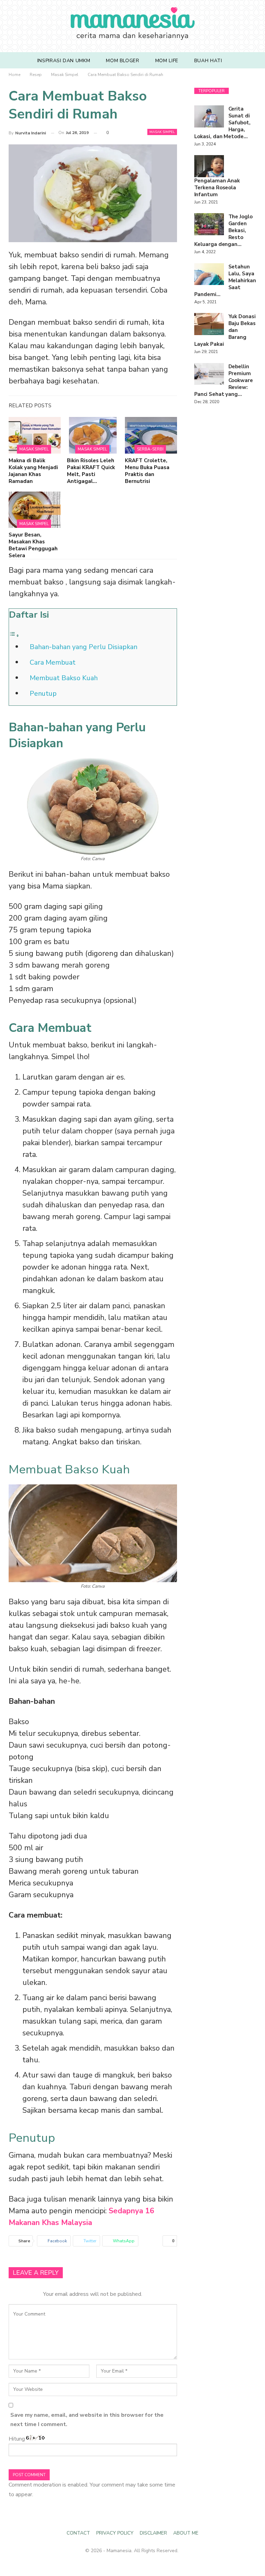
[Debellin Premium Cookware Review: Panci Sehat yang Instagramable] (209, 374)
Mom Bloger (122, 61)
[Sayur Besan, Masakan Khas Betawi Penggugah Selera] (35, 510)
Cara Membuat (53, 662)
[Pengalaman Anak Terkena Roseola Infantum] (209, 166)
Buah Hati (208, 61)
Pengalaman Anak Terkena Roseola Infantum (217, 188)
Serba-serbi (150, 449)
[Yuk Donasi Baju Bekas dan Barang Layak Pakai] (209, 324)
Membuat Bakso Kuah (64, 678)
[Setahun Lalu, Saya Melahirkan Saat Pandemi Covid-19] (209, 274)
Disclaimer (153, 2533)
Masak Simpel (162, 132)
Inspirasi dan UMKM (64, 61)
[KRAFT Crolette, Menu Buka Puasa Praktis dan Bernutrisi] (151, 435)
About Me (186, 2533)
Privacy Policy (115, 2533)
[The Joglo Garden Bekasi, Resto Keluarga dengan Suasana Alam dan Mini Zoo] (209, 224)
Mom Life (167, 61)
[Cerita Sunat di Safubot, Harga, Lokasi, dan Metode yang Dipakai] (209, 116)
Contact (78, 2533)
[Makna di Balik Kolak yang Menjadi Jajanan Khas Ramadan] (35, 435)
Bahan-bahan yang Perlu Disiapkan (84, 647)
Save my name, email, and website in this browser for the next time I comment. (87, 2420)
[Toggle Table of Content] (14, 635)
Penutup (43, 693)
